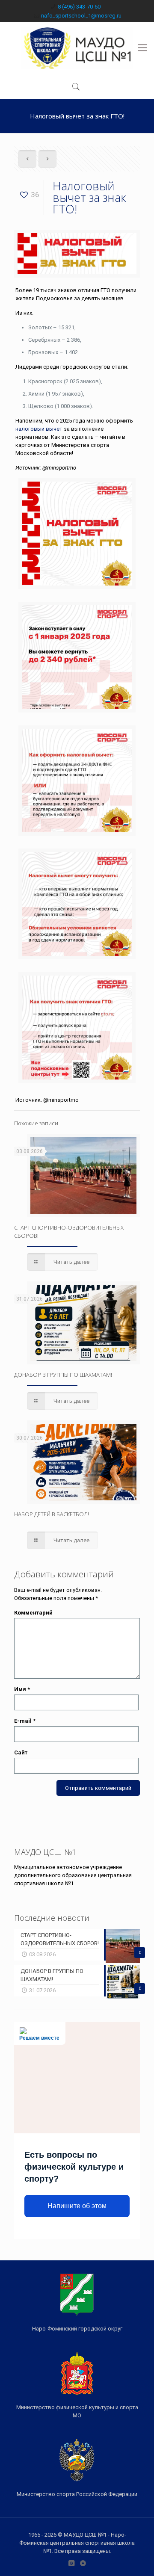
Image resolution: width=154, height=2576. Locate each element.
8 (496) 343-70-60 (79, 7)
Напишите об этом (77, 2206)
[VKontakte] (71, 2563)
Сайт (21, 1752)
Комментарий (33, 1613)
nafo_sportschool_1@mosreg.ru (81, 16)
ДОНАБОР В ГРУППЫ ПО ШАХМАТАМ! (63, 1375)
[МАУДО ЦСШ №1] (77, 48)
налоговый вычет (39, 429)
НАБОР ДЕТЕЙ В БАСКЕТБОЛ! (52, 1514)
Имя (22, 1689)
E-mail (25, 1721)
